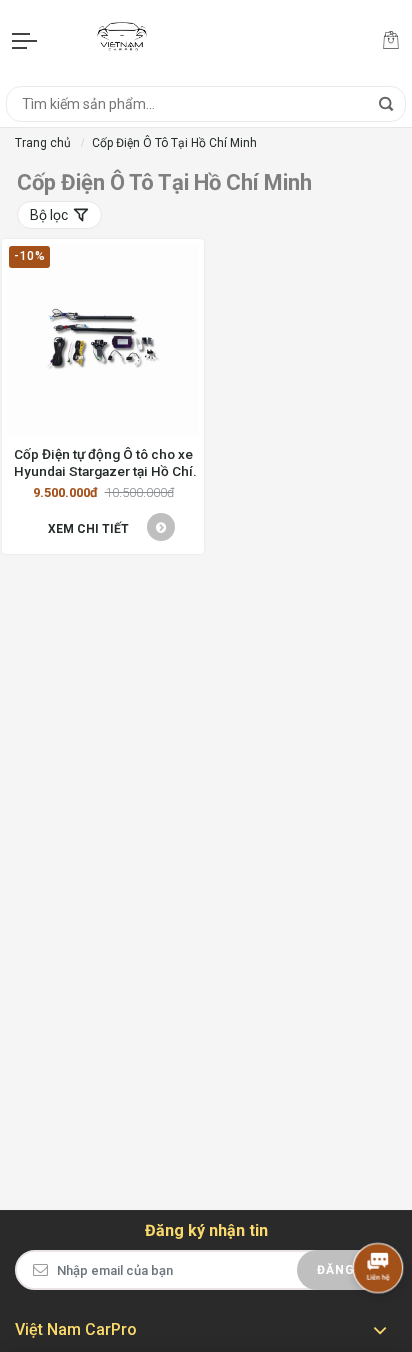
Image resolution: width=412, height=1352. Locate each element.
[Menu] (26, 40)
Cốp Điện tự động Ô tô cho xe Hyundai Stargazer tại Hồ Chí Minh (103, 462)
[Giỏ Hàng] (391, 40)
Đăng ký (347, 1270)
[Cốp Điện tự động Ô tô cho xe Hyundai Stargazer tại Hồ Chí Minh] (103, 340)
